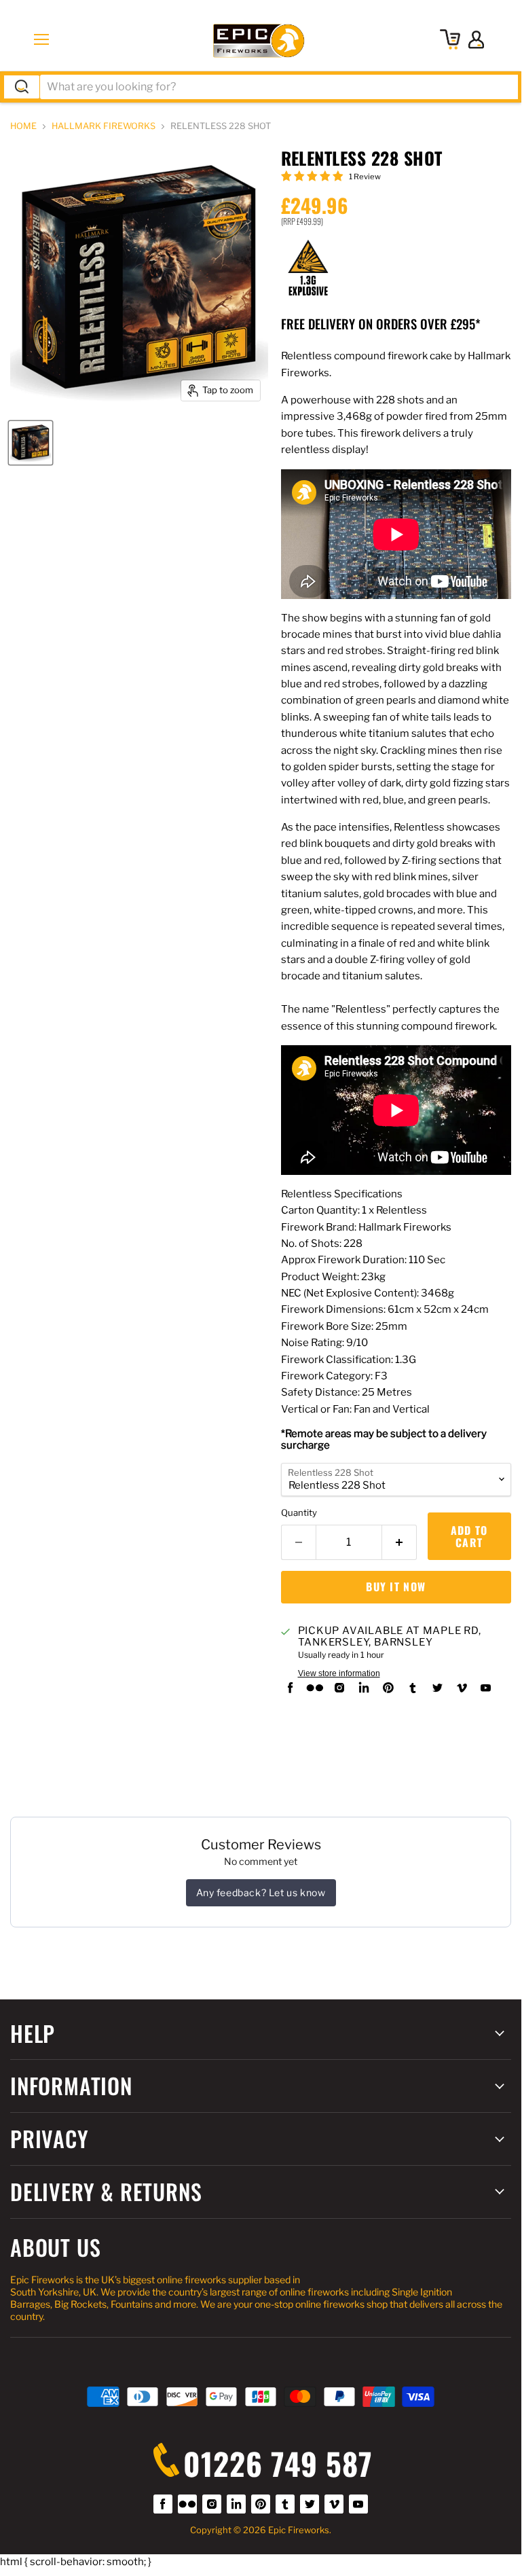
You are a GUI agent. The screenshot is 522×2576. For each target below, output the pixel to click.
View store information (339, 1673)
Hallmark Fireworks (104, 126)
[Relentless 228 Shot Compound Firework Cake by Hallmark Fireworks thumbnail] (31, 443)
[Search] (22, 87)
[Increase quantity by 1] (399, 1542)
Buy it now (396, 1586)
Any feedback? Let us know (261, 1892)
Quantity (299, 1513)
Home (23, 126)
